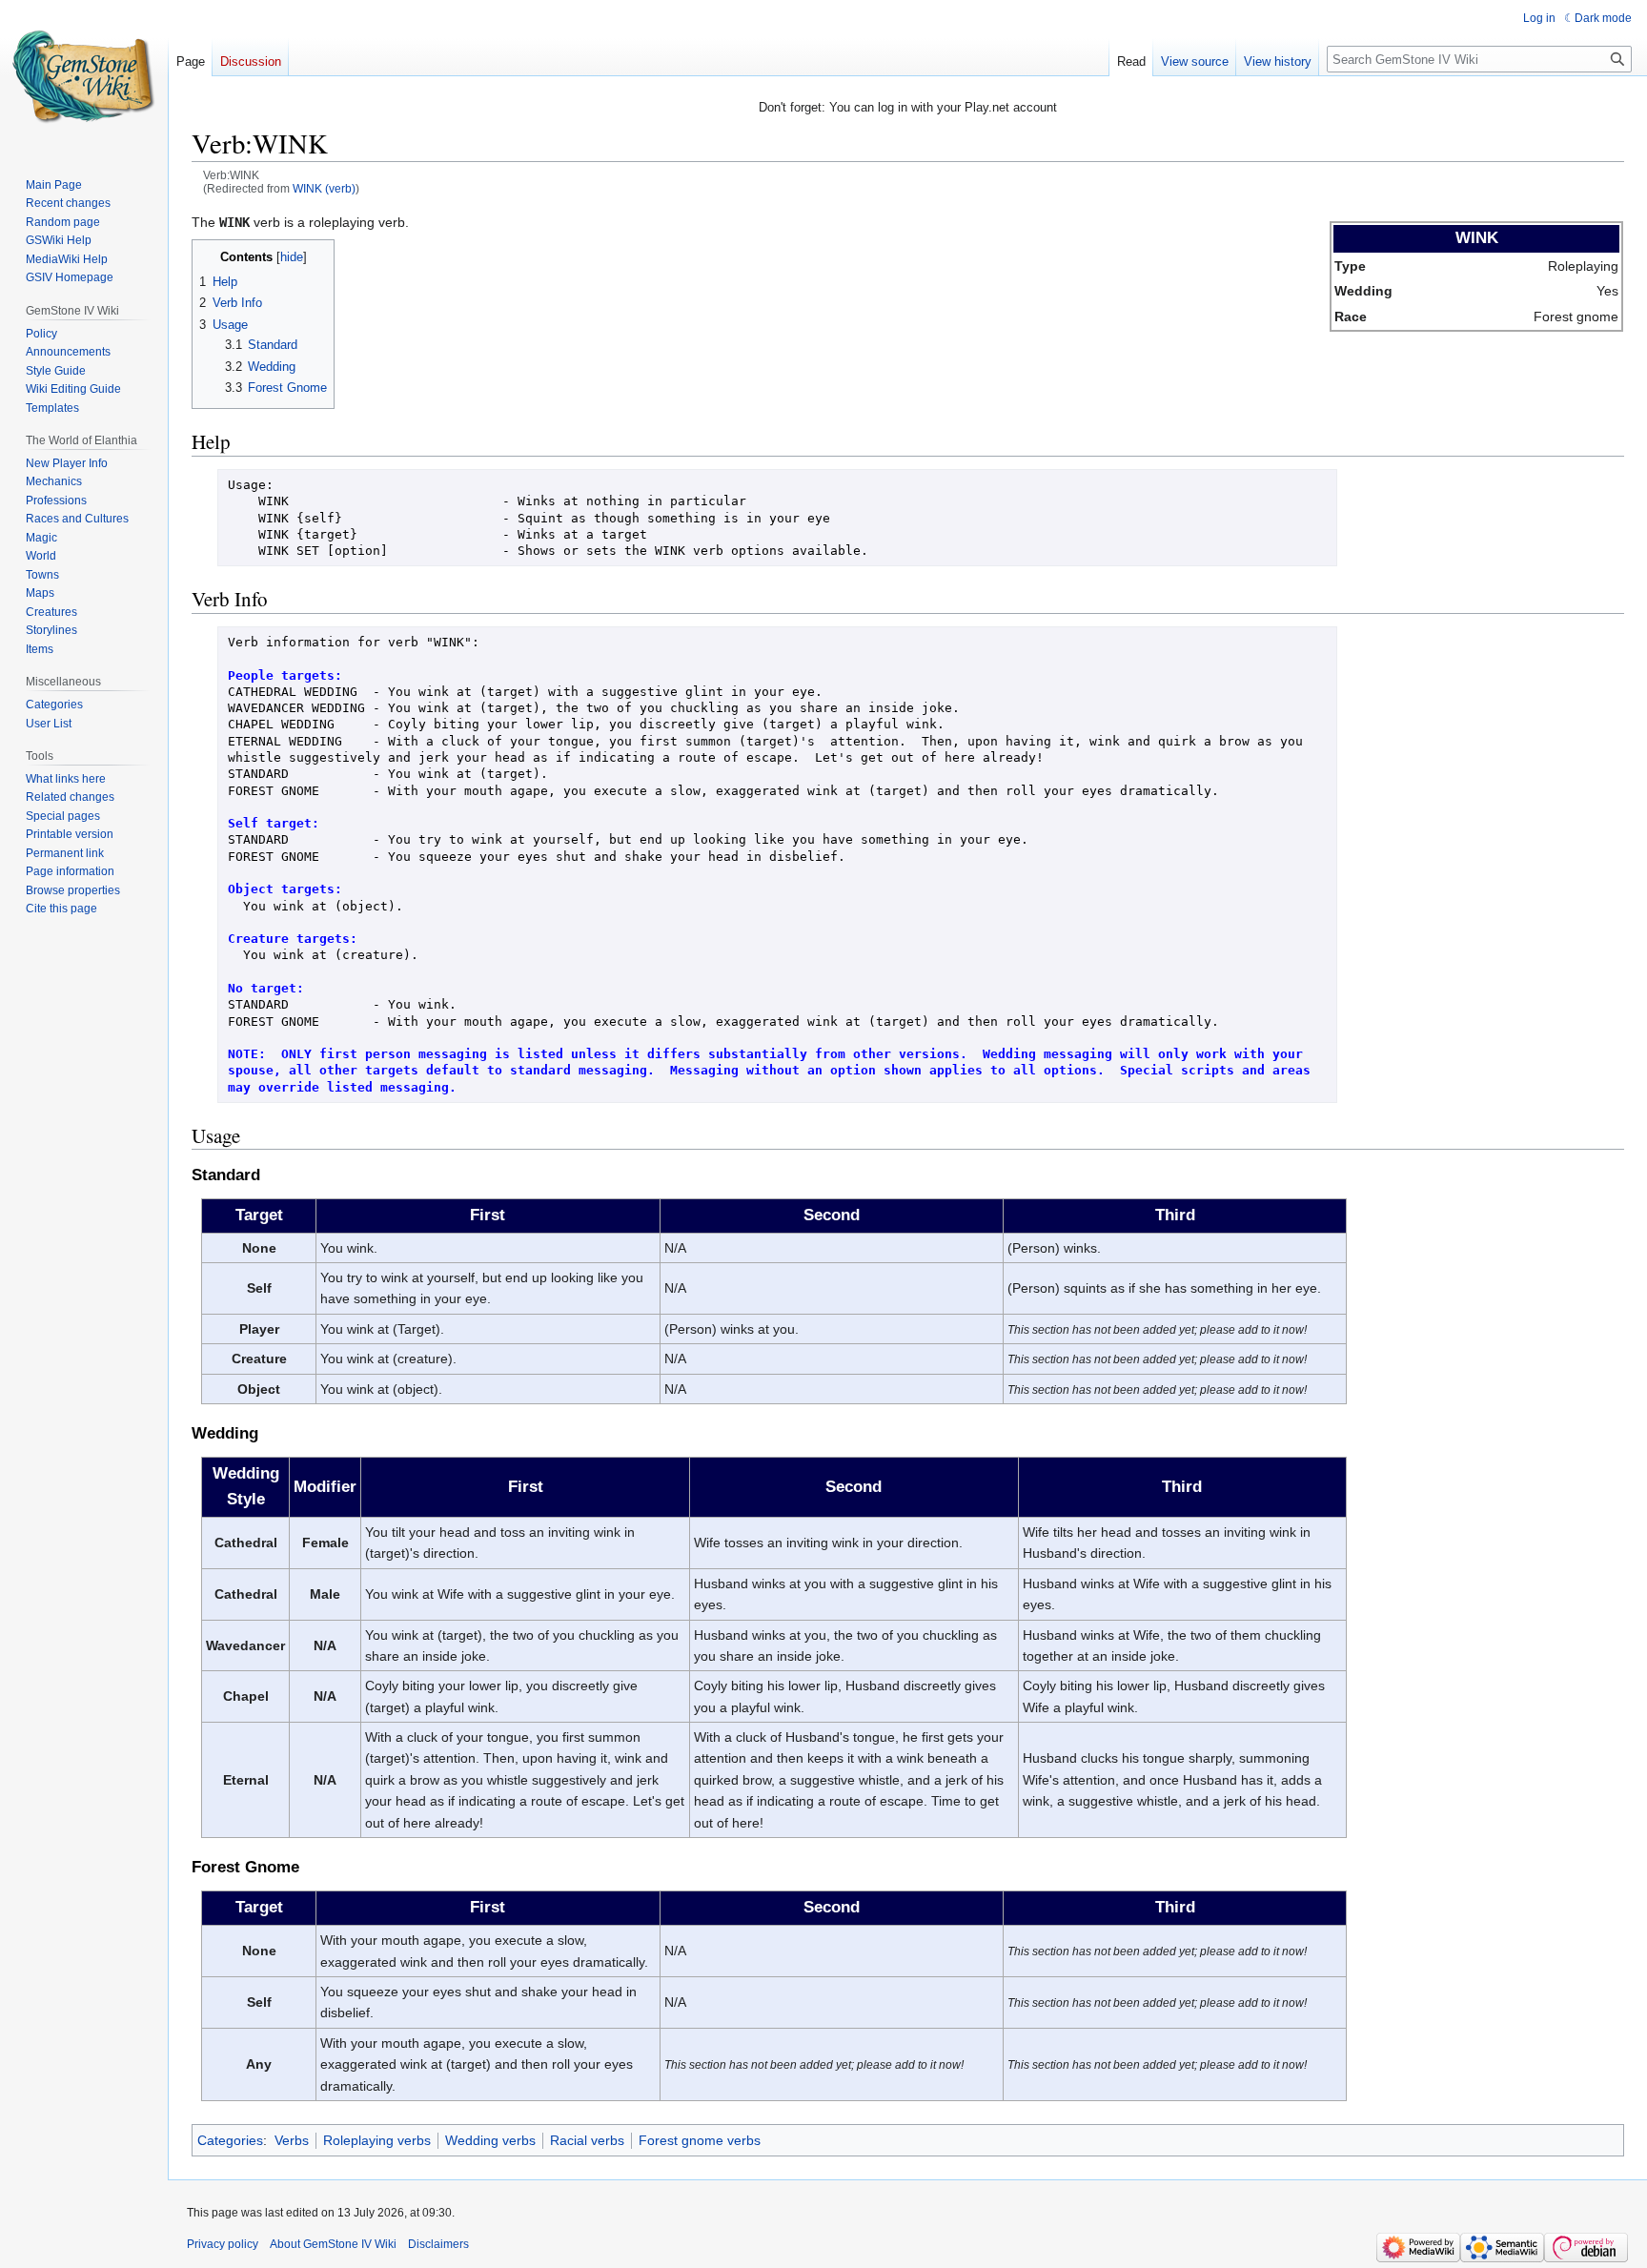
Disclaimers (438, 2244)
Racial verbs (587, 2140)
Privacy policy (223, 2244)
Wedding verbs (490, 2140)
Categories (230, 2140)
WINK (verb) (324, 188)
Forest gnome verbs (700, 2140)
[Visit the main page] (84, 76)
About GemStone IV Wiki (333, 2244)
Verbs (292, 2140)
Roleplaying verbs (377, 2140)
